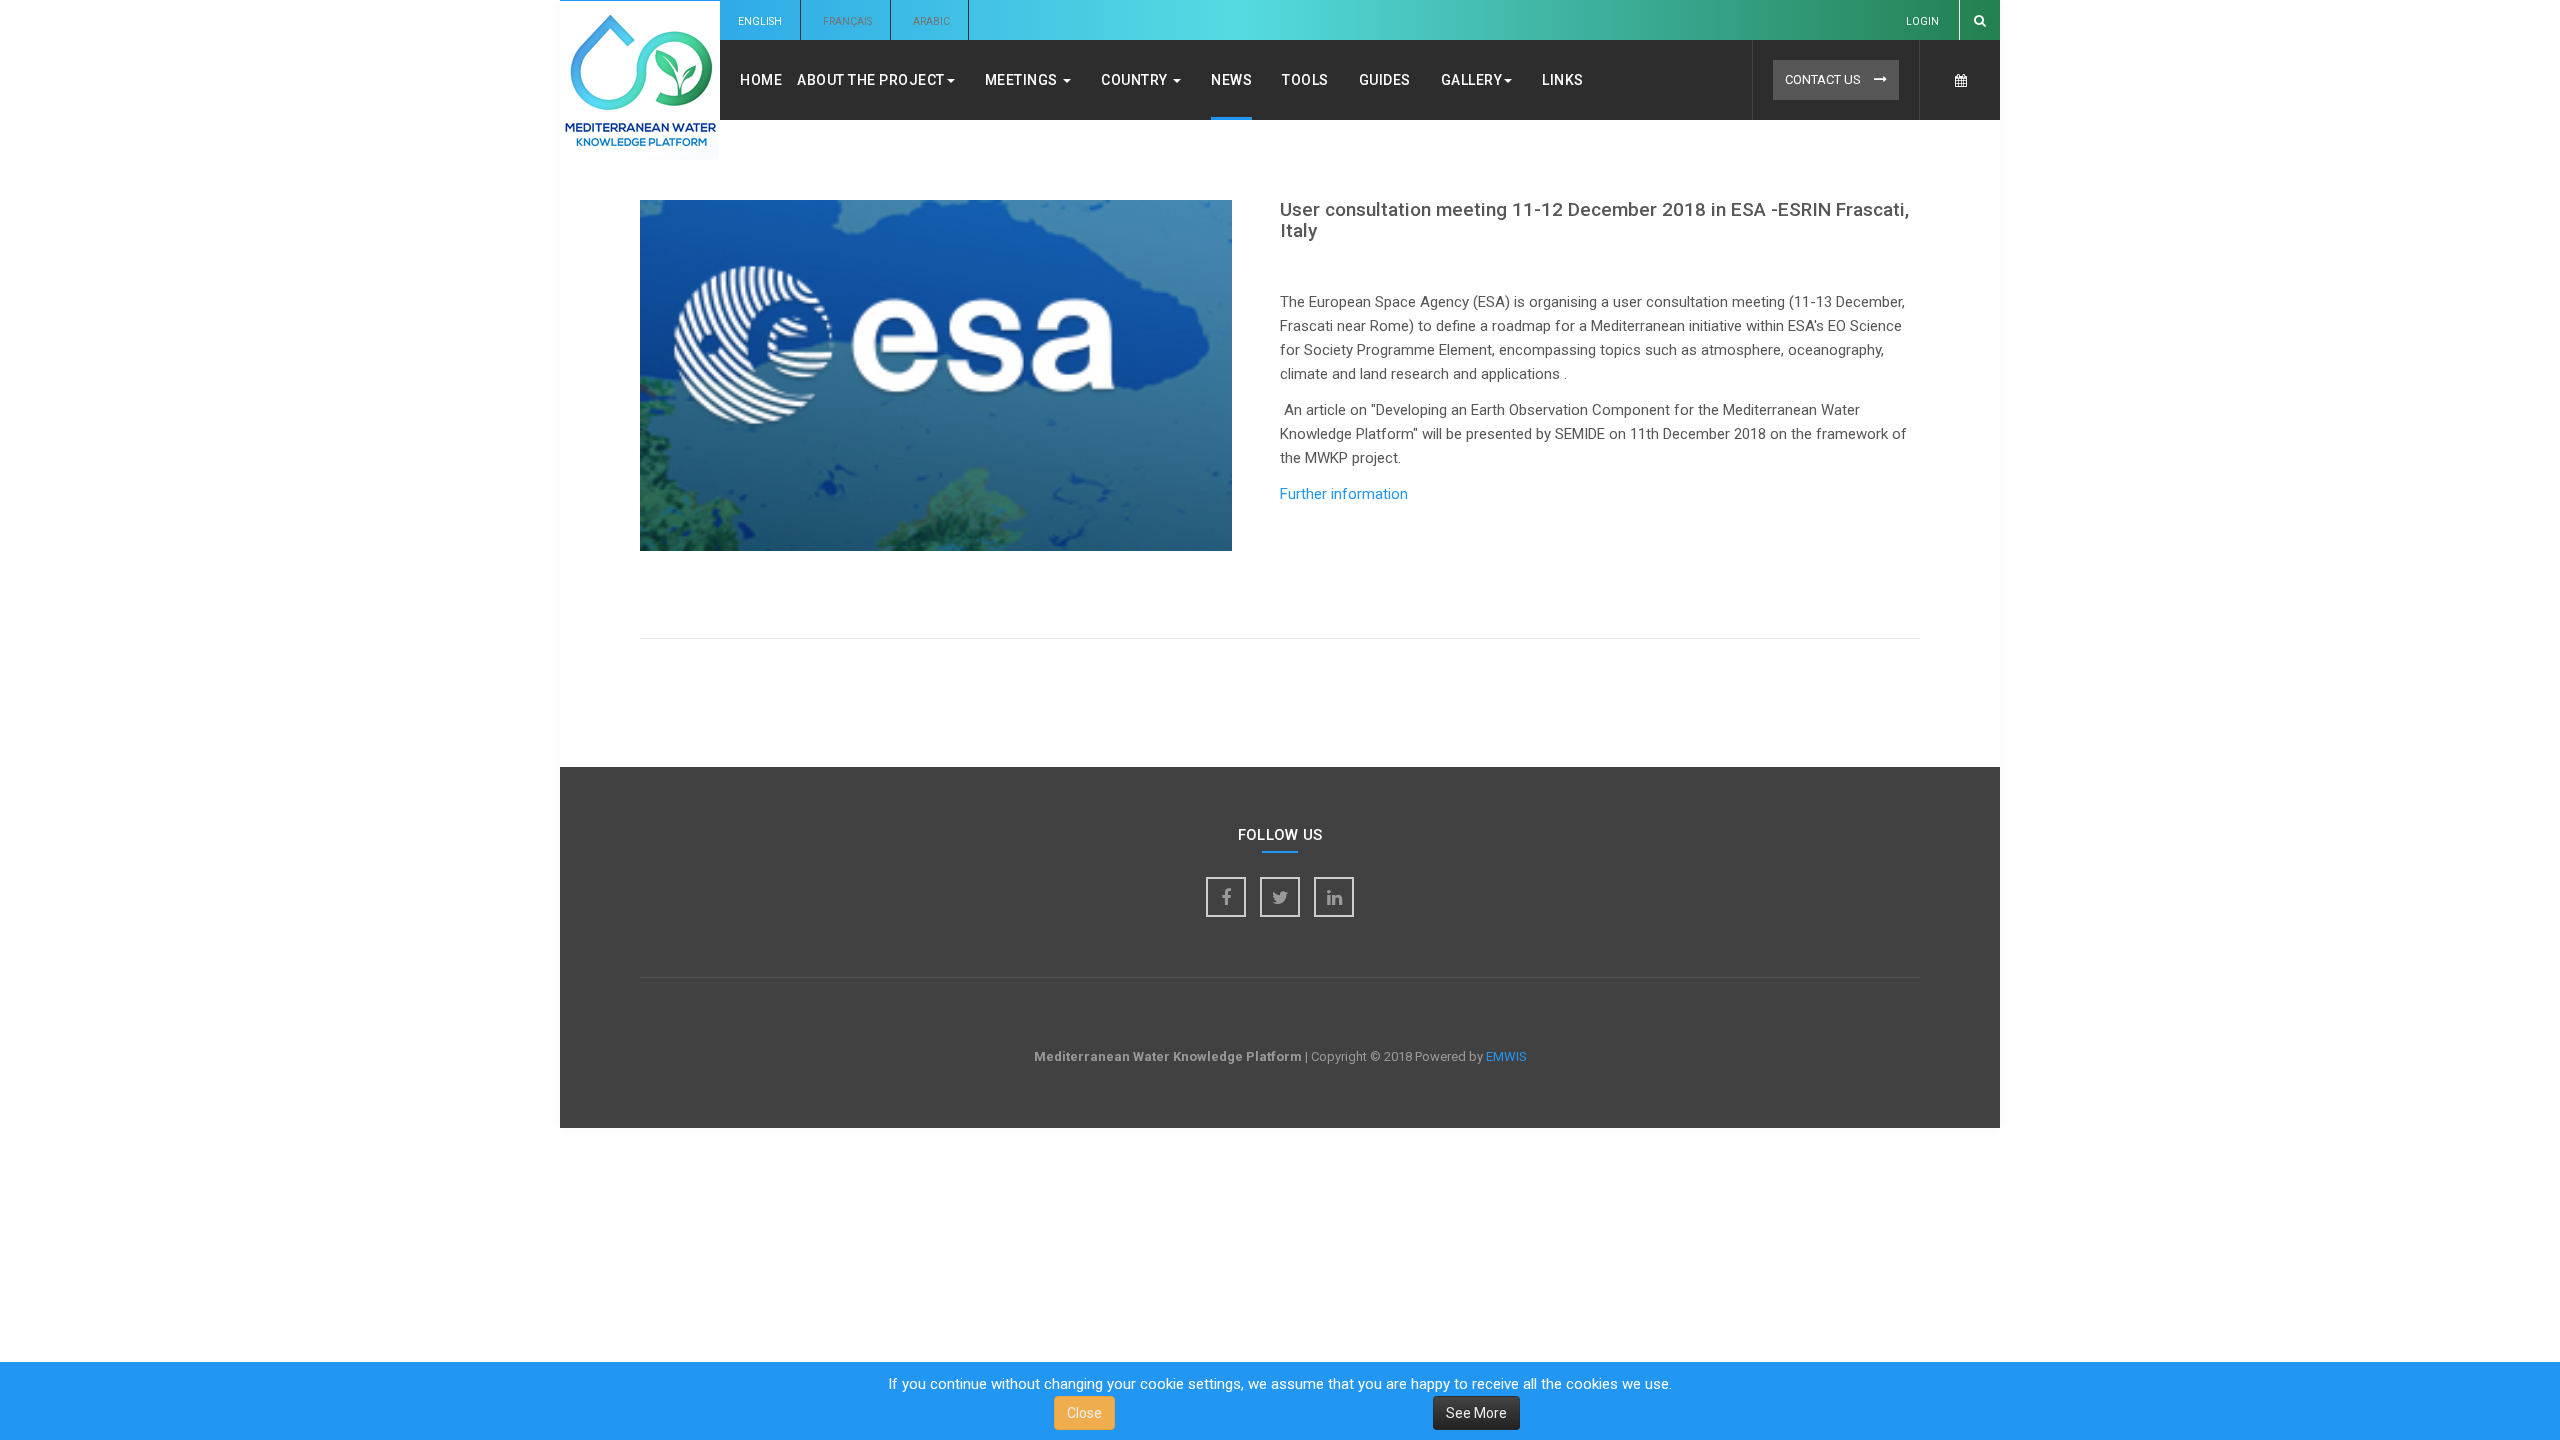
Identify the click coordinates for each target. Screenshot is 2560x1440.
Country (1136, 80)
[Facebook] (1226, 897)
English (760, 21)
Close (1084, 1413)
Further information (1346, 494)
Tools (1305, 80)
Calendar (1960, 80)
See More (1476, 1413)
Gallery (1472, 80)
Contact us (1824, 79)
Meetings (1023, 80)
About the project (871, 80)
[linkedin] (1334, 897)
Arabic (931, 21)
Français (847, 21)
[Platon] (640, 80)
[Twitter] (1280, 897)
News (1231, 80)
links (1563, 80)
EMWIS (1506, 1056)
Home (761, 80)
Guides (1385, 80)
